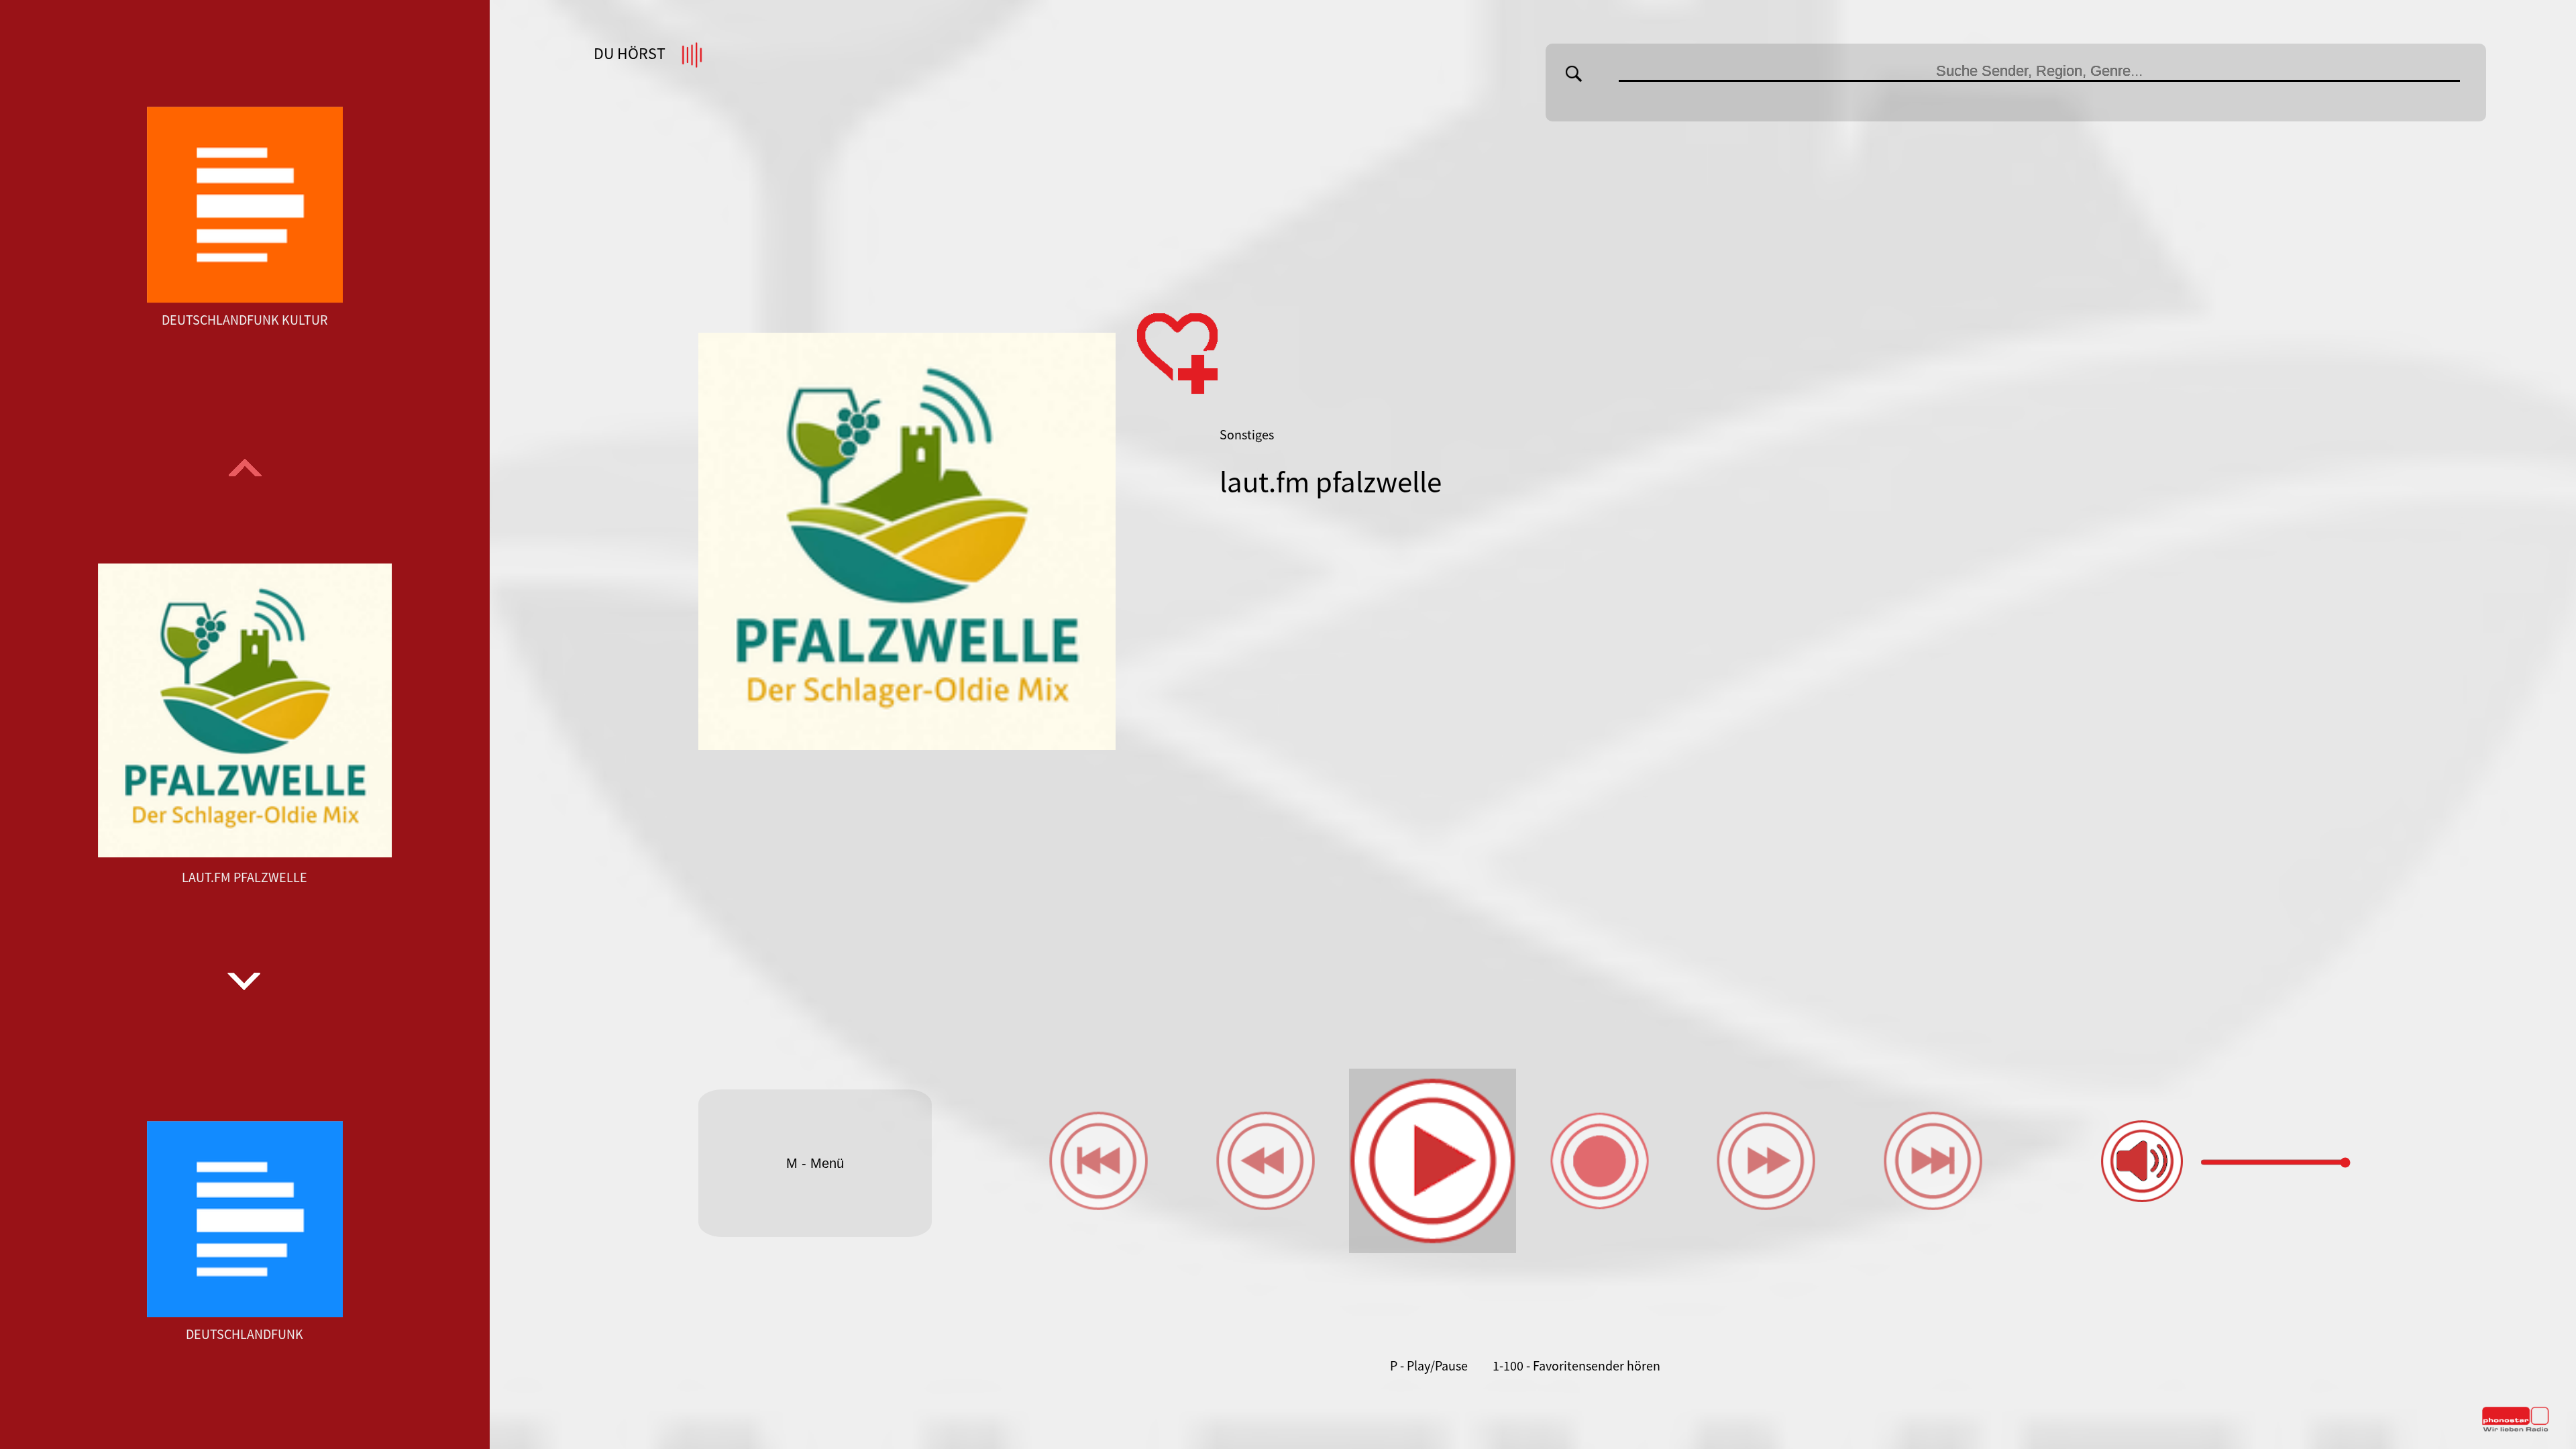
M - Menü (815, 1163)
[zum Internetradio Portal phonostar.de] (2516, 1429)
